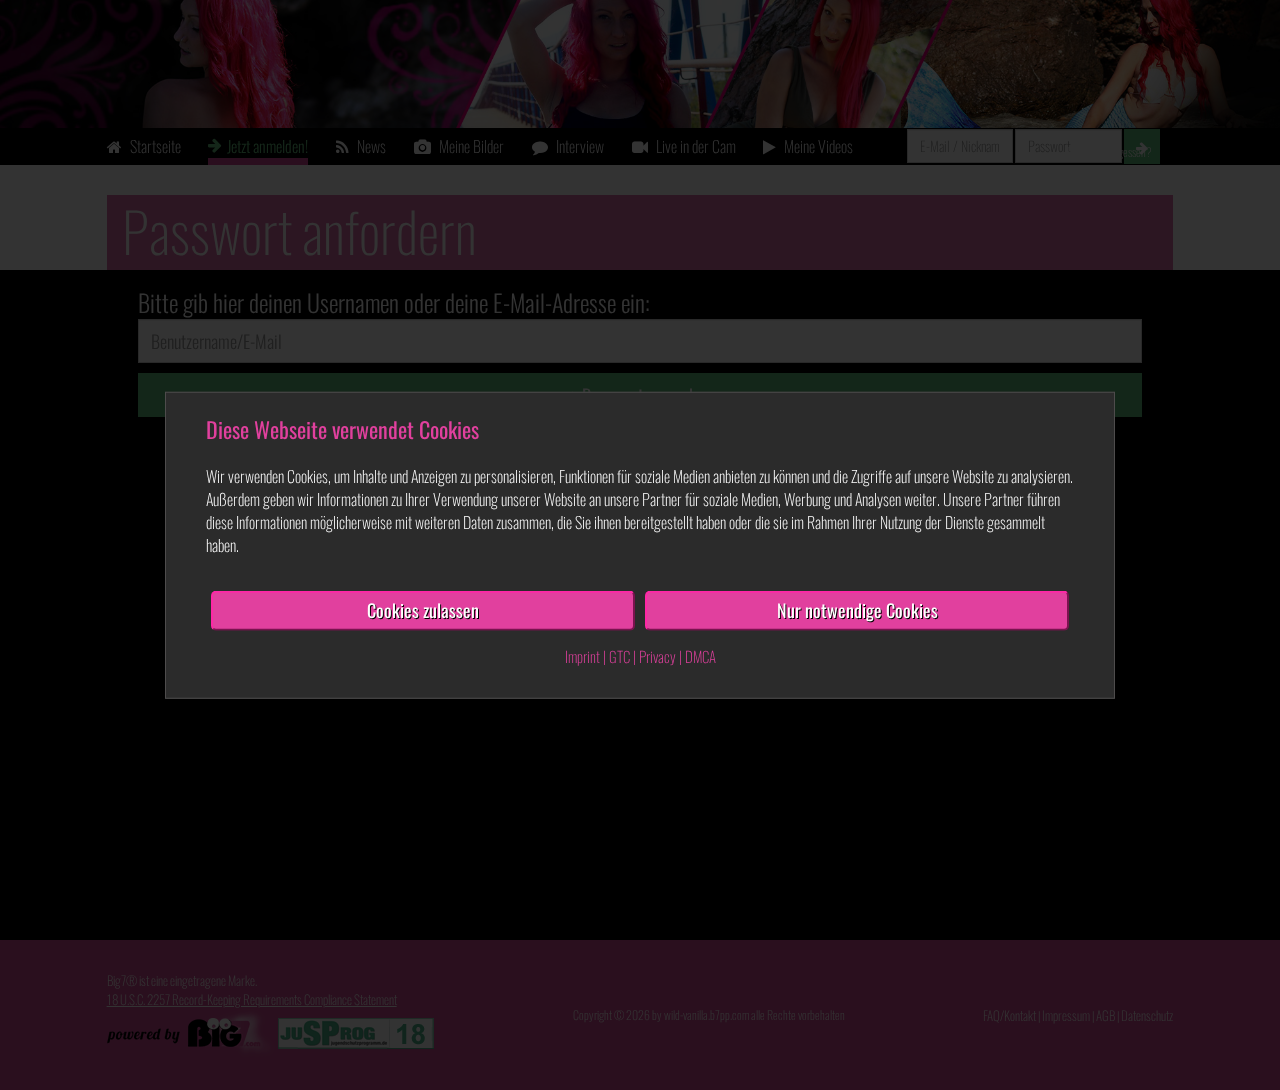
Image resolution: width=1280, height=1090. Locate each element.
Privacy (657, 656)
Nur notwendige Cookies (857, 610)
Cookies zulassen (423, 610)
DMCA (700, 656)
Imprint (582, 656)
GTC (619, 656)
